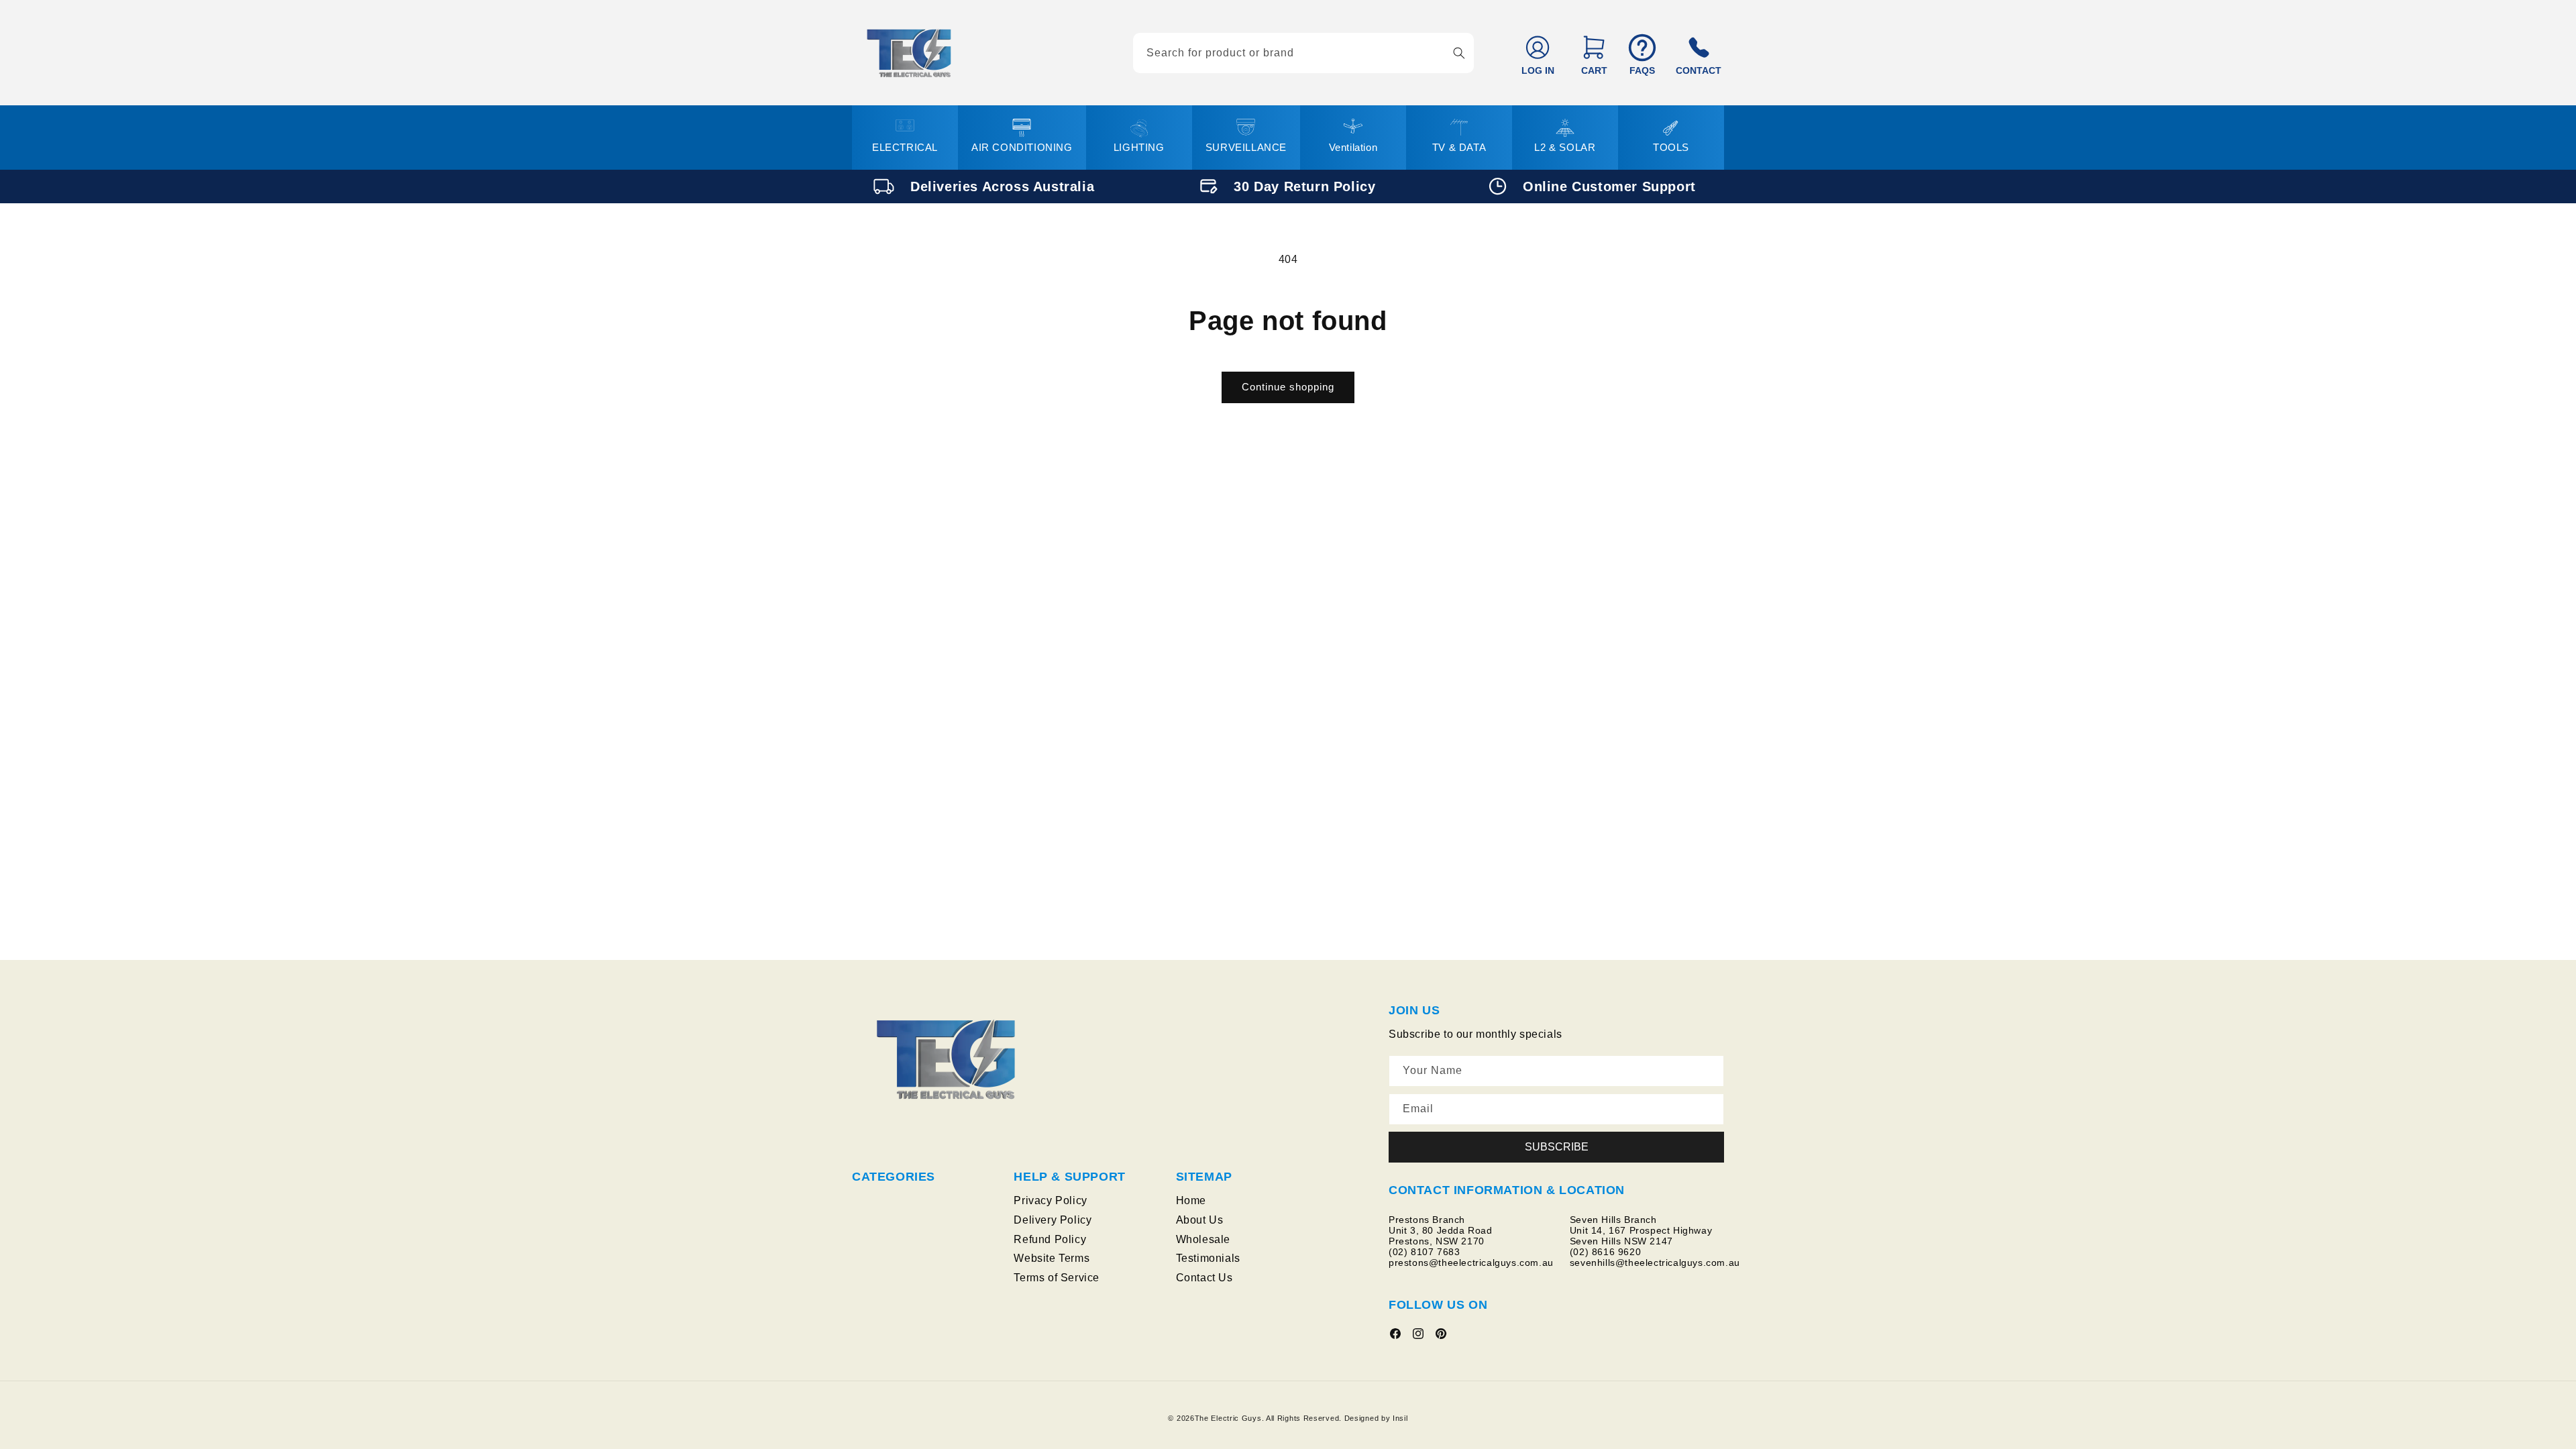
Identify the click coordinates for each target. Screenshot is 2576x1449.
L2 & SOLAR (1565, 147)
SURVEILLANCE (1246, 147)
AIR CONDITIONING (1022, 147)
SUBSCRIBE (1557, 1147)
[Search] (1459, 53)
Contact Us (1204, 1278)
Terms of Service (1057, 1278)
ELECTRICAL (905, 147)
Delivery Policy (1053, 1220)
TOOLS (1671, 147)
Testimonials (1208, 1258)
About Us (1200, 1220)
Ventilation (1353, 147)
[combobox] (1303, 53)
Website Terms (1052, 1258)
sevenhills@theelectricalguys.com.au (1655, 1263)
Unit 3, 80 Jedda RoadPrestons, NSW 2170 (1441, 1236)
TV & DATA (1459, 147)
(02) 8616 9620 (1605, 1252)
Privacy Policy (1050, 1200)
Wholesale (1203, 1239)
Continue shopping (1288, 387)
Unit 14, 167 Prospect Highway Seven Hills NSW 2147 (1643, 1236)
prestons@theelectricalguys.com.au (1471, 1263)
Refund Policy (1050, 1239)
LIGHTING (1139, 147)
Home (1191, 1200)
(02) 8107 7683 (1424, 1252)
